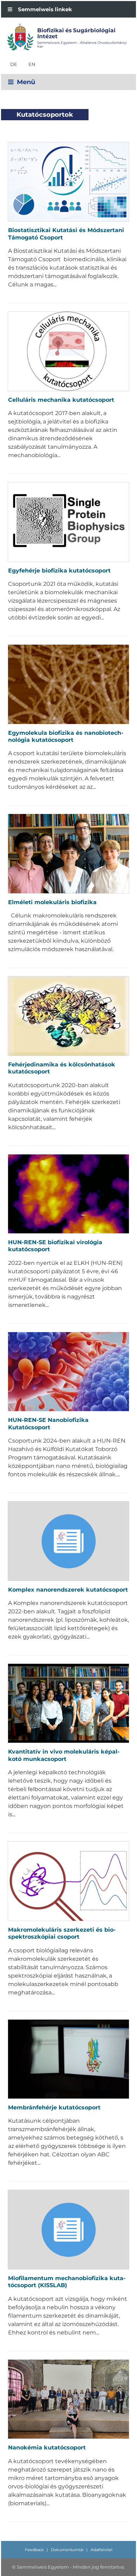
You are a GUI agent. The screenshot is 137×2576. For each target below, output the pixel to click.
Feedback (34, 2550)
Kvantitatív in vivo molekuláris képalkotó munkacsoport (64, 1755)
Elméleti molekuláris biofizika (52, 902)
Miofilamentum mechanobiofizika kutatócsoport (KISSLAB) (67, 2282)
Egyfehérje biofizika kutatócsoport (59, 571)
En (32, 64)
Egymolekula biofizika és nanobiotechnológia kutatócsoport (66, 736)
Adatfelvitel (102, 2550)
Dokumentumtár (67, 2550)
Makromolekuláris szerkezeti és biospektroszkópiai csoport (62, 1933)
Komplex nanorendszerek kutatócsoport (68, 1590)
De (14, 64)
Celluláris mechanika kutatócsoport (61, 400)
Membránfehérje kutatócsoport (54, 2107)
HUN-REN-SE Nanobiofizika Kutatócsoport (48, 1423)
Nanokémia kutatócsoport (47, 2448)
